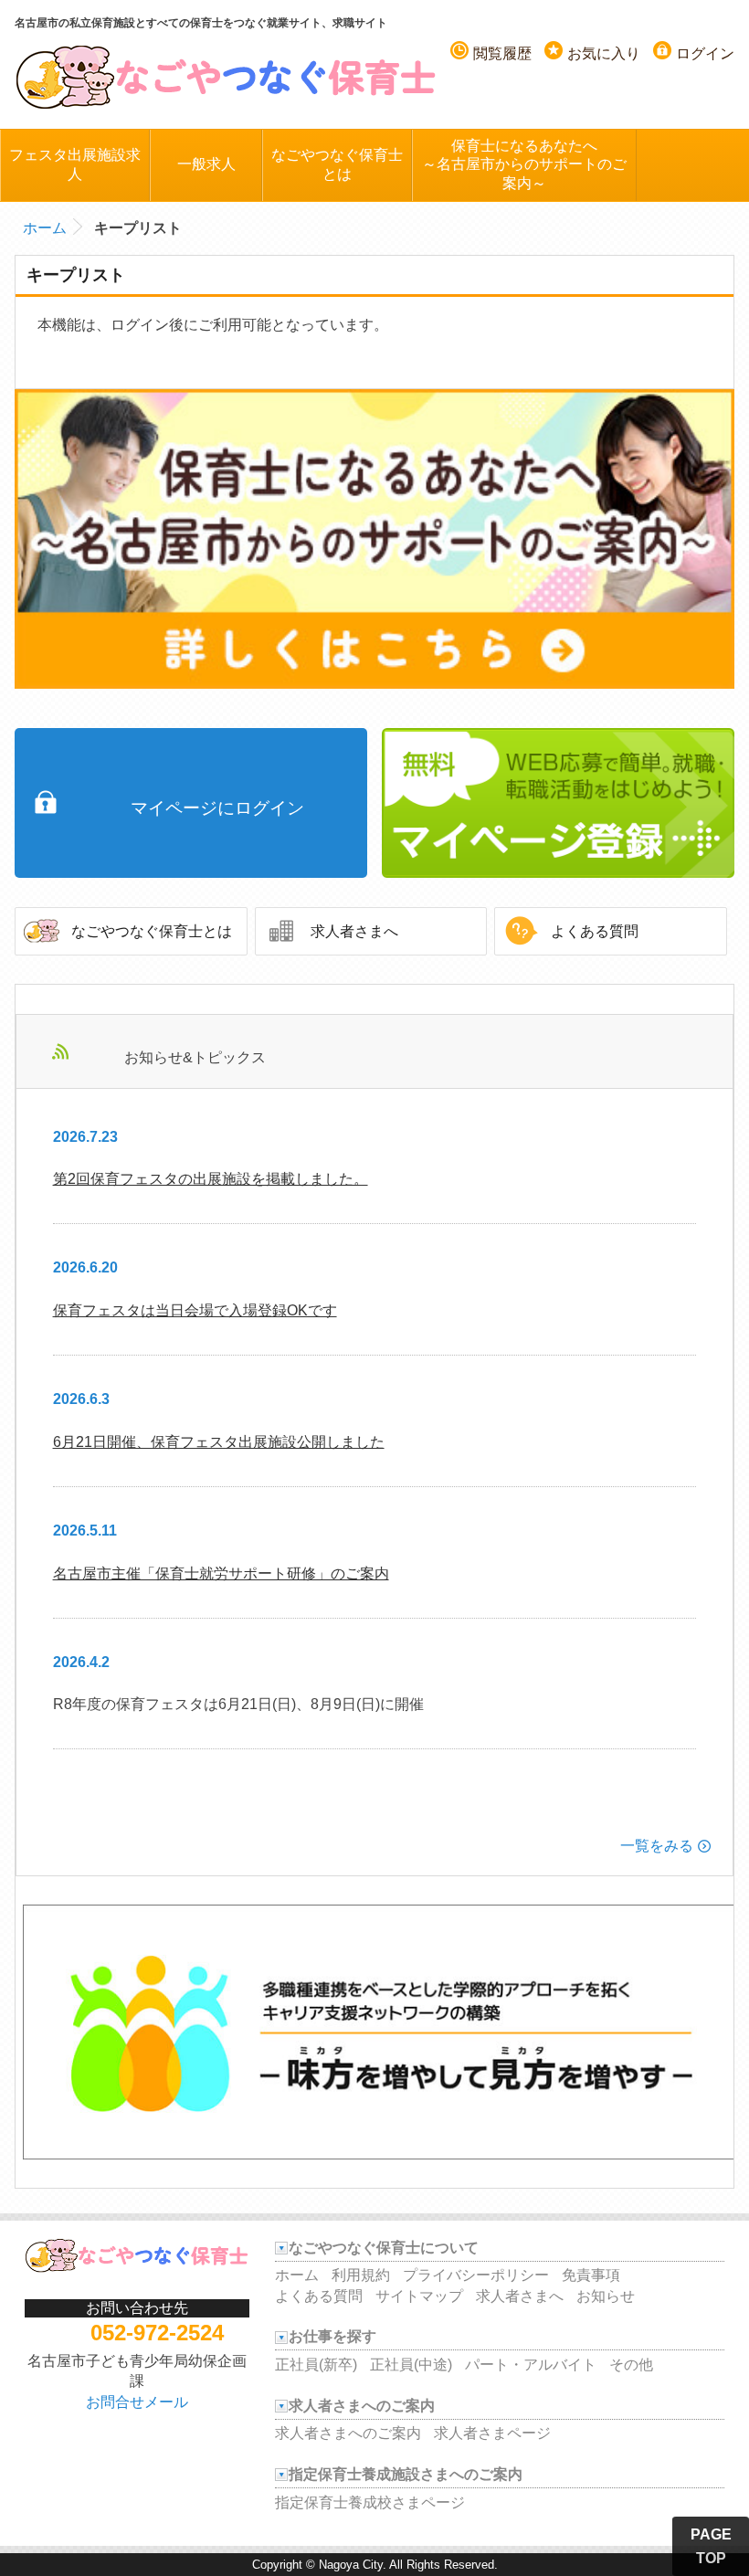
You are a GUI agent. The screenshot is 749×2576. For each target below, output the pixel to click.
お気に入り (604, 53)
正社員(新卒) (316, 2365)
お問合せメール (137, 2402)
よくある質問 (595, 931)
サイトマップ (419, 2296)
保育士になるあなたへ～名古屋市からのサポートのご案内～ (524, 165)
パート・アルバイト (531, 2365)
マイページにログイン (217, 808)
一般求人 (206, 164)
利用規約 (361, 2275)
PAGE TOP (711, 2546)
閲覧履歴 (502, 53)
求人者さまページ (492, 2433)
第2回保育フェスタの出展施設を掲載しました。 (211, 1179)
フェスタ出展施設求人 (75, 164)
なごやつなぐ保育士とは (337, 164)
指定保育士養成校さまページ (370, 2502)
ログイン (705, 53)
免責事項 (591, 2275)
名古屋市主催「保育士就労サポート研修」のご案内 (221, 1573)
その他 (631, 2365)
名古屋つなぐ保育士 (227, 76)
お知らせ (606, 2296)
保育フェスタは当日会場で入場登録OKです (195, 1310)
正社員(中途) (411, 2365)
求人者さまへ (354, 931)
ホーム (45, 228)
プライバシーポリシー (476, 2275)
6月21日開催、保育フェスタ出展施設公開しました (219, 1442)
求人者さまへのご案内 (348, 2433)
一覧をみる (657, 1846)
